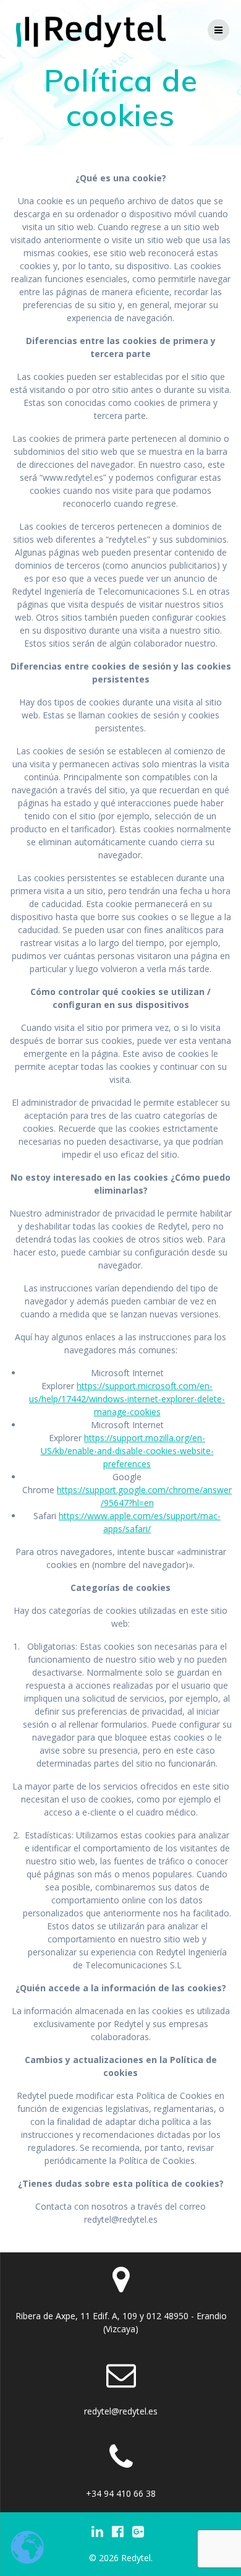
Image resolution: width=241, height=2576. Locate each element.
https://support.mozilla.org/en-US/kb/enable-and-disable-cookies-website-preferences (127, 1451)
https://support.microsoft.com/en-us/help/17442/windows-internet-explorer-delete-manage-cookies (127, 1399)
